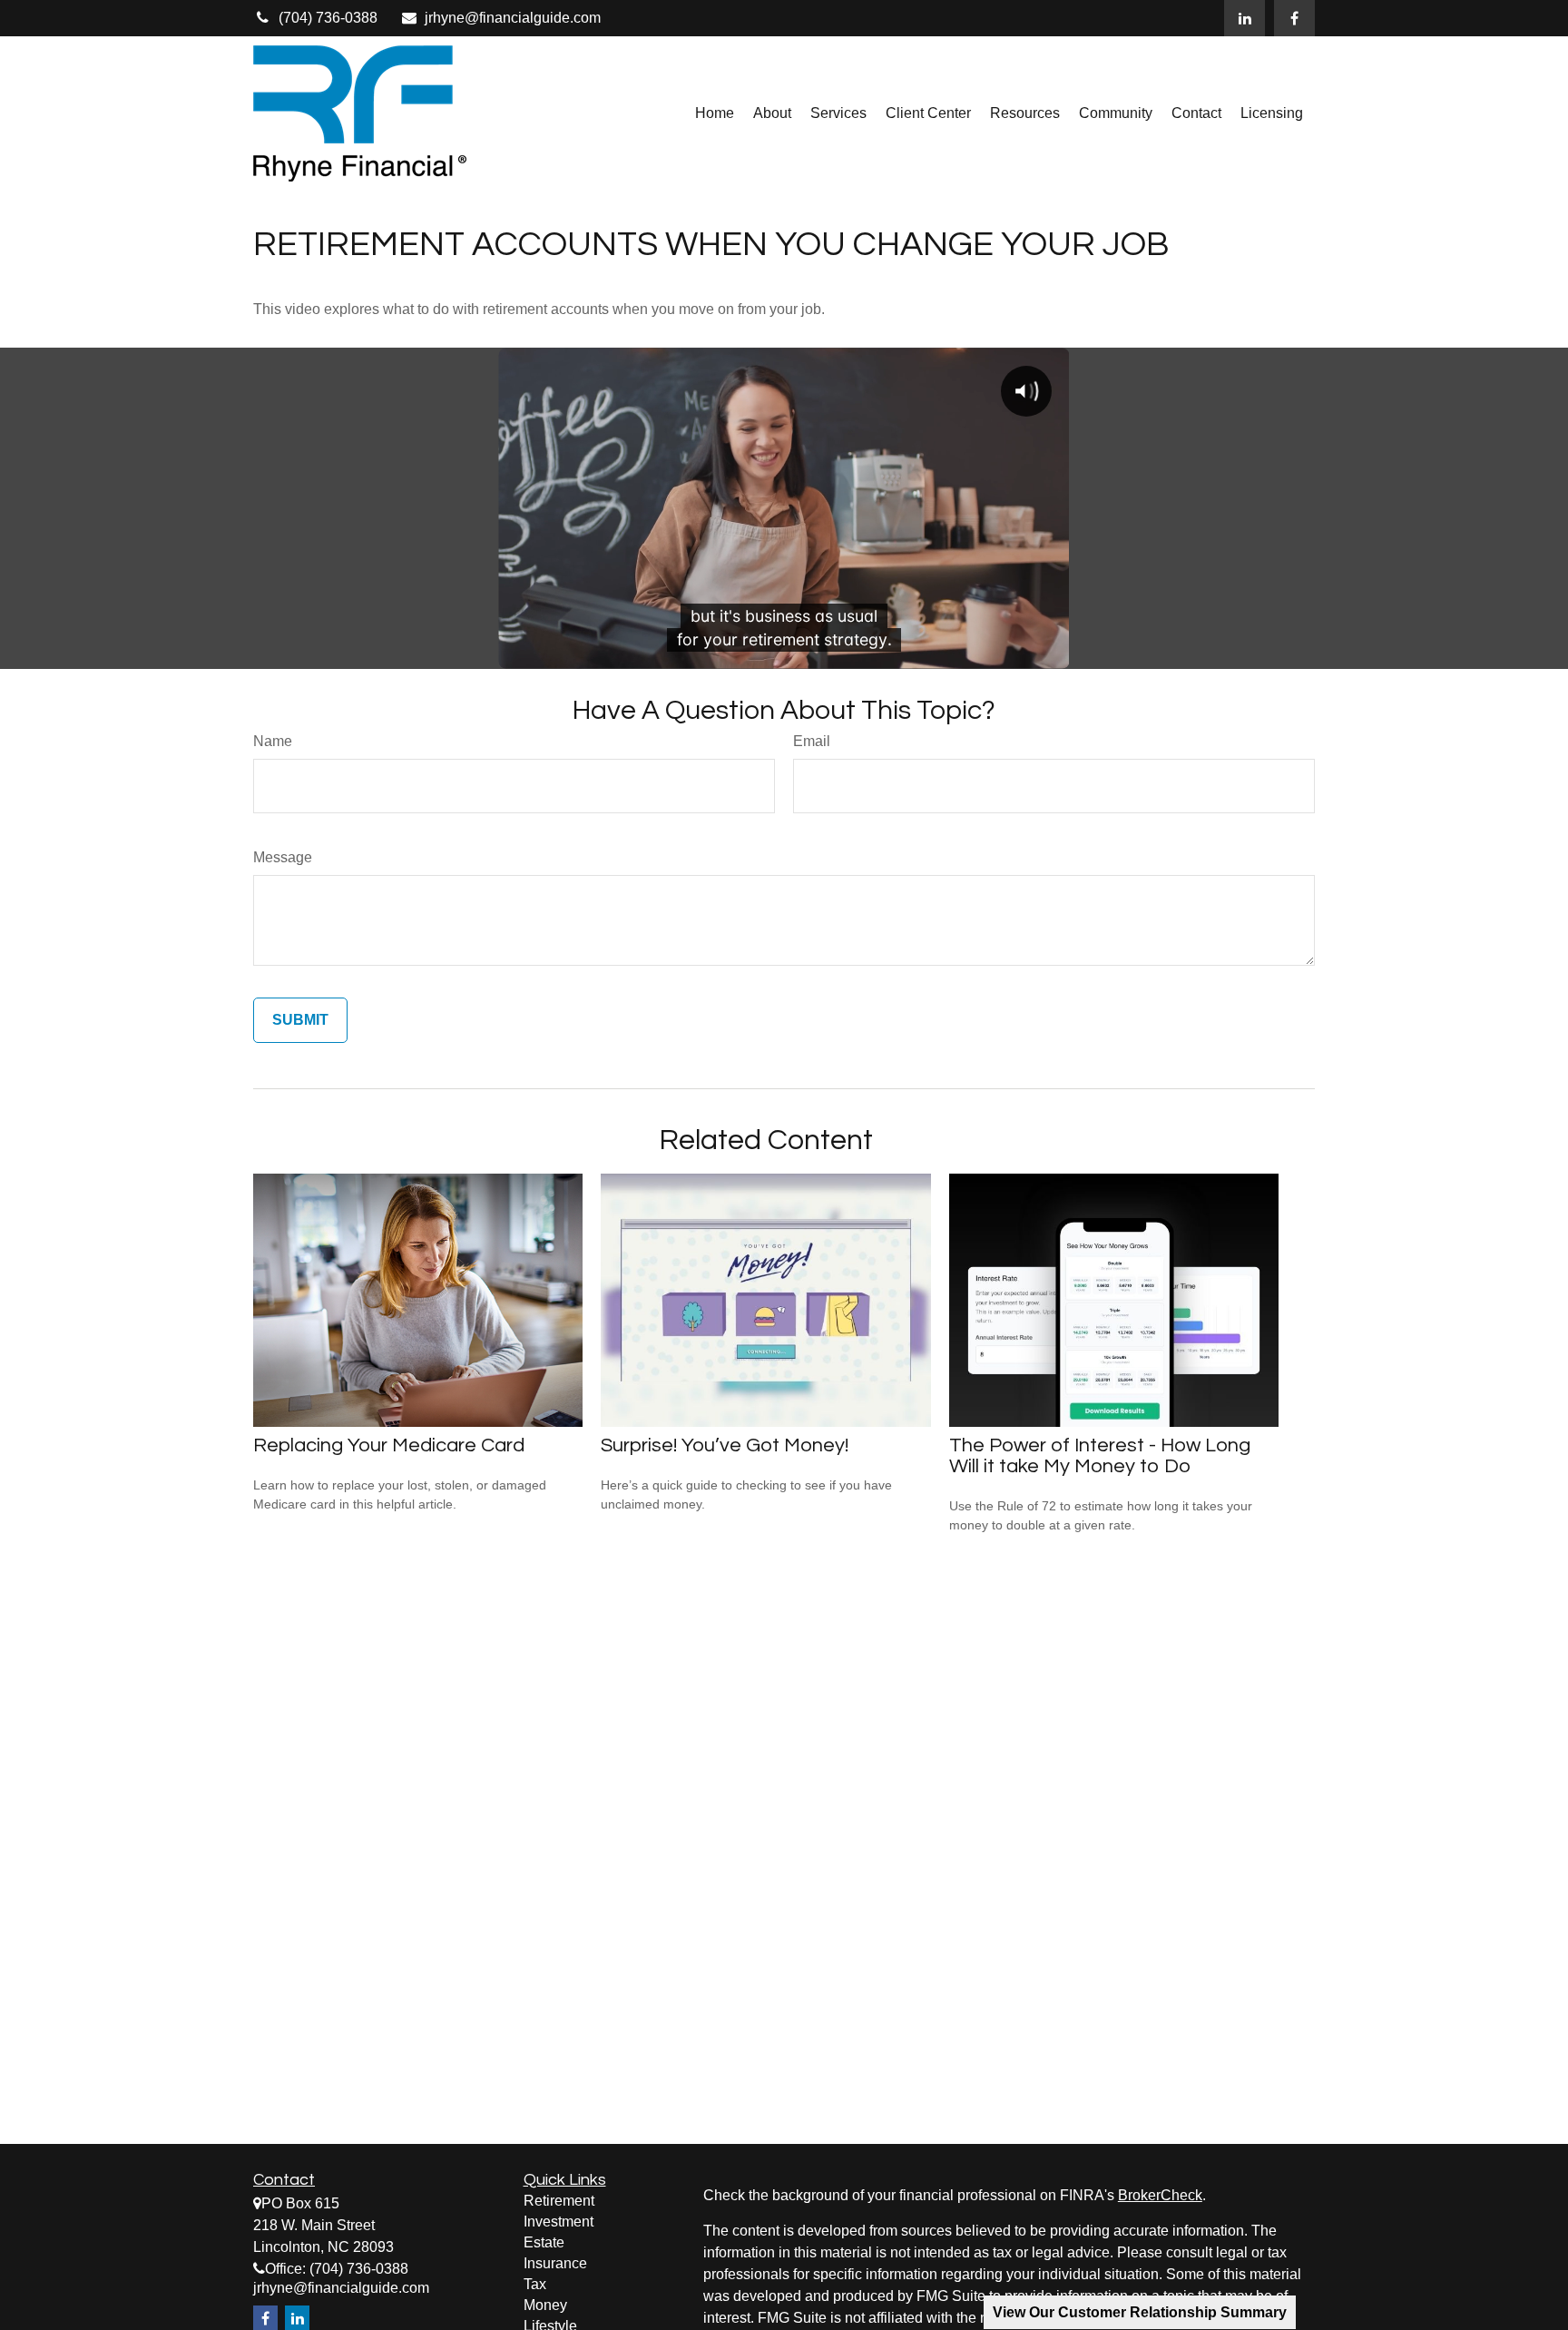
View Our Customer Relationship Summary (1140, 2312)
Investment (559, 2222)
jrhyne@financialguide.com (513, 18)
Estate (544, 2242)
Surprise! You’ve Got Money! (725, 1445)
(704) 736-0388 (328, 18)
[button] (715, 114)
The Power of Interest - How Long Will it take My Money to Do (1100, 1456)
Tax (535, 2284)
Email (812, 741)
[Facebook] (1294, 18)
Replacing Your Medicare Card (389, 1445)
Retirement (559, 2201)
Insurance (555, 2263)
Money (545, 2305)
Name (273, 741)
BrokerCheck (1160, 2195)
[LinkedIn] (1245, 18)
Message (283, 857)
